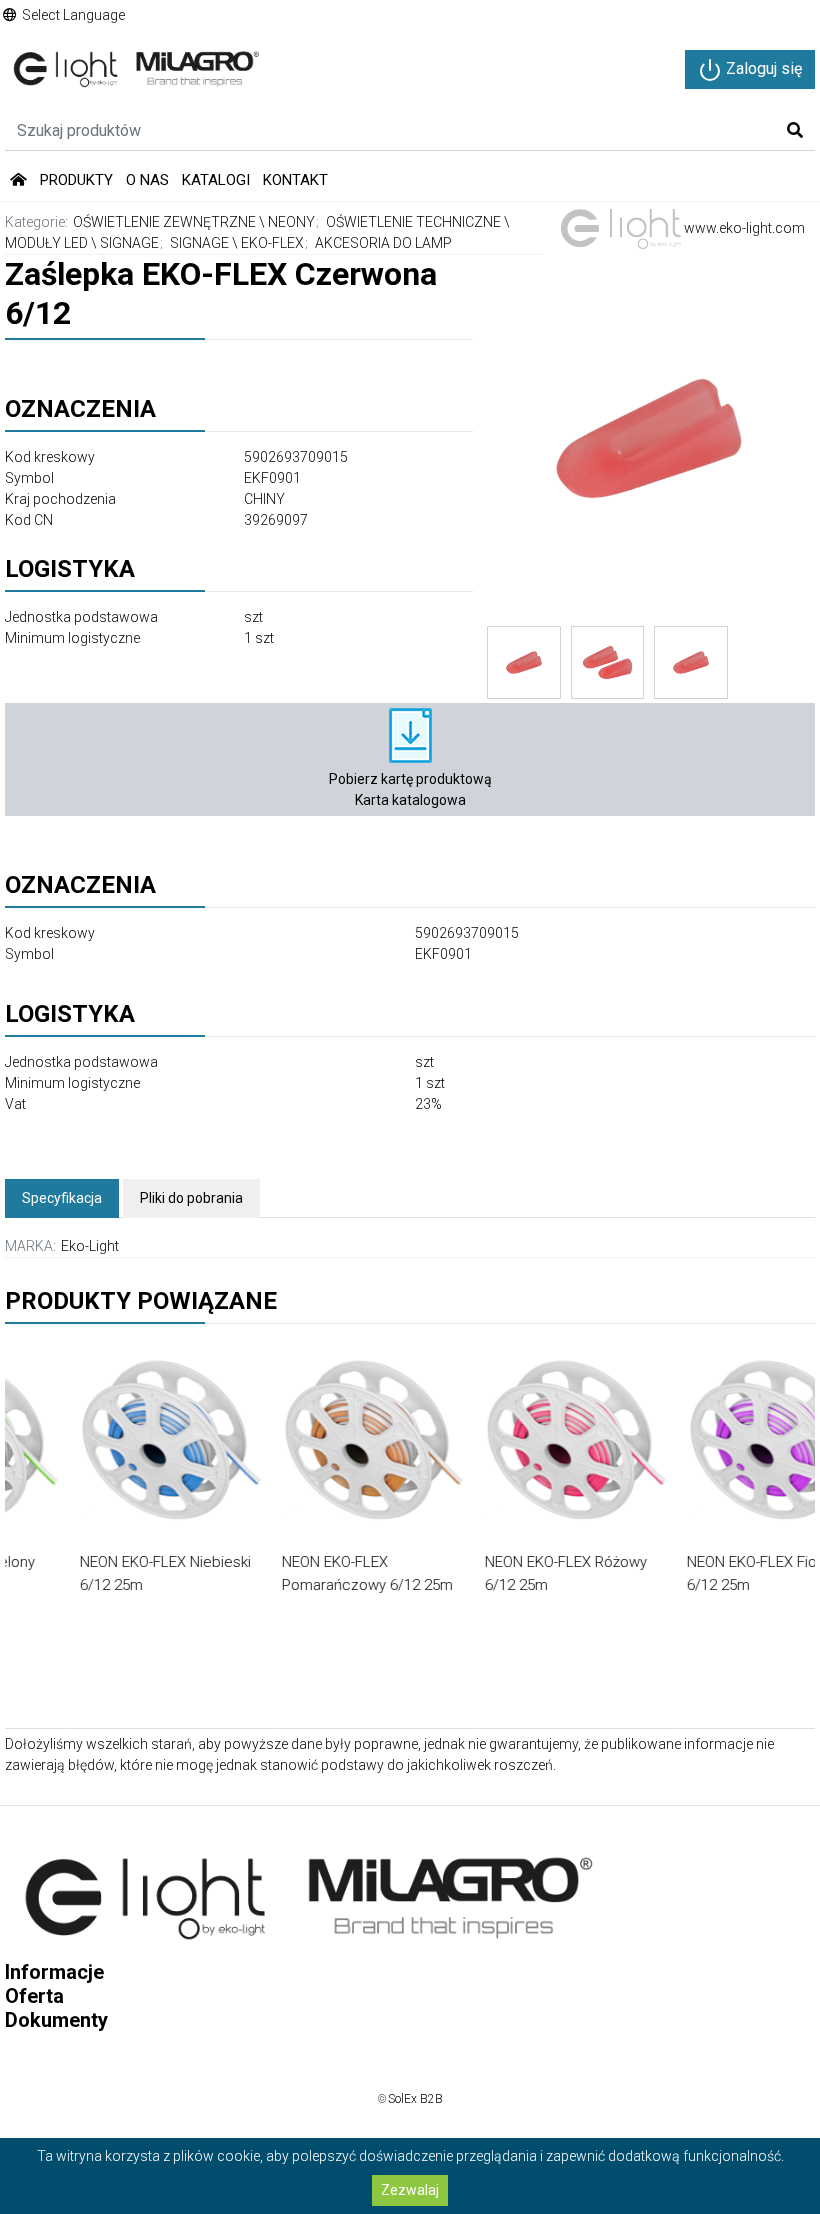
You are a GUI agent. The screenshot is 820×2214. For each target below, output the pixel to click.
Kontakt (295, 180)
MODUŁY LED (46, 243)
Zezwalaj (410, 2190)
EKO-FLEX (272, 243)
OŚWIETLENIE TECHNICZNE (413, 222)
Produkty (76, 180)
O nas (147, 180)
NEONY (291, 222)
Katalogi (216, 180)
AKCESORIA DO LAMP (383, 243)
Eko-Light (90, 1246)
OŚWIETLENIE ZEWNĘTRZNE (164, 222)
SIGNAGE (129, 243)
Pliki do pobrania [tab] (191, 1198)
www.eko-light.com (743, 228)
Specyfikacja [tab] (62, 1198)
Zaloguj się (762, 68)
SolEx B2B (415, 2099)
